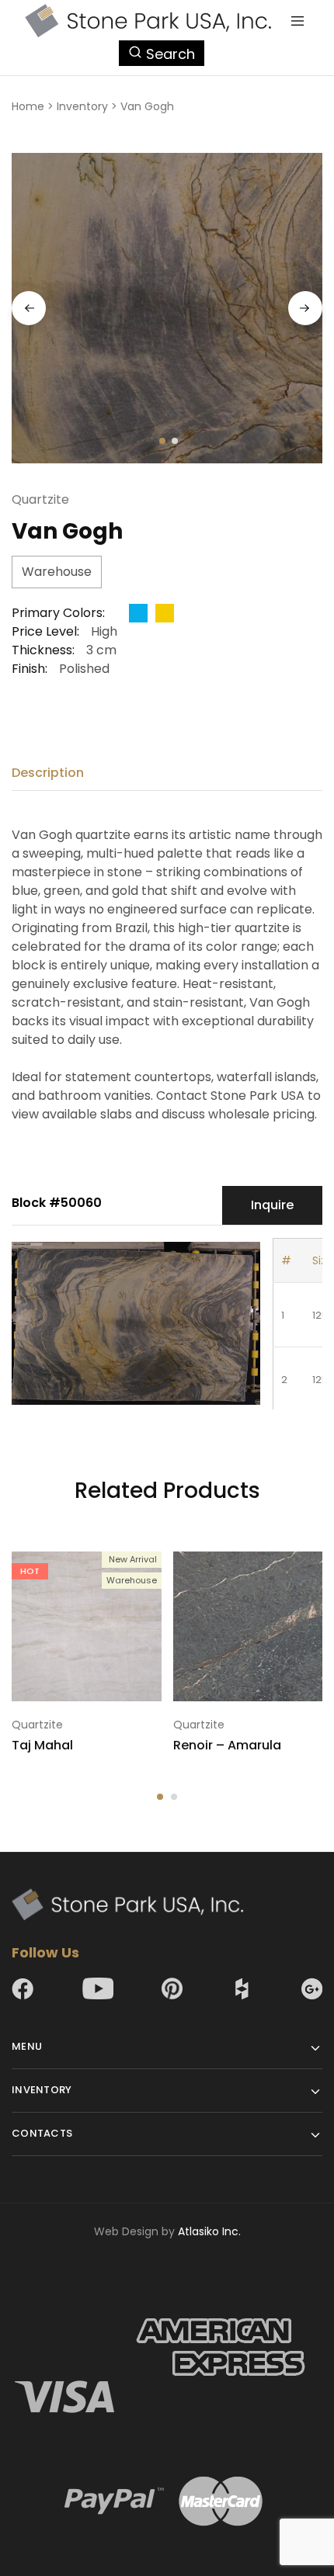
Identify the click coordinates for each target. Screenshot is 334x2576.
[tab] (52, 773)
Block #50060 (57, 1203)
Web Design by (167, 2231)
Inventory (82, 106)
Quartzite (40, 499)
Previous (29, 308)
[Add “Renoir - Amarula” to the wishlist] (312, 1593)
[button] (160, 1797)
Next (305, 308)
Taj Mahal (42, 1745)
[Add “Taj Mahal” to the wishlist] (151, 1593)
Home (28, 106)
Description (48, 773)
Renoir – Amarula (227, 1745)
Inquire (272, 1205)
